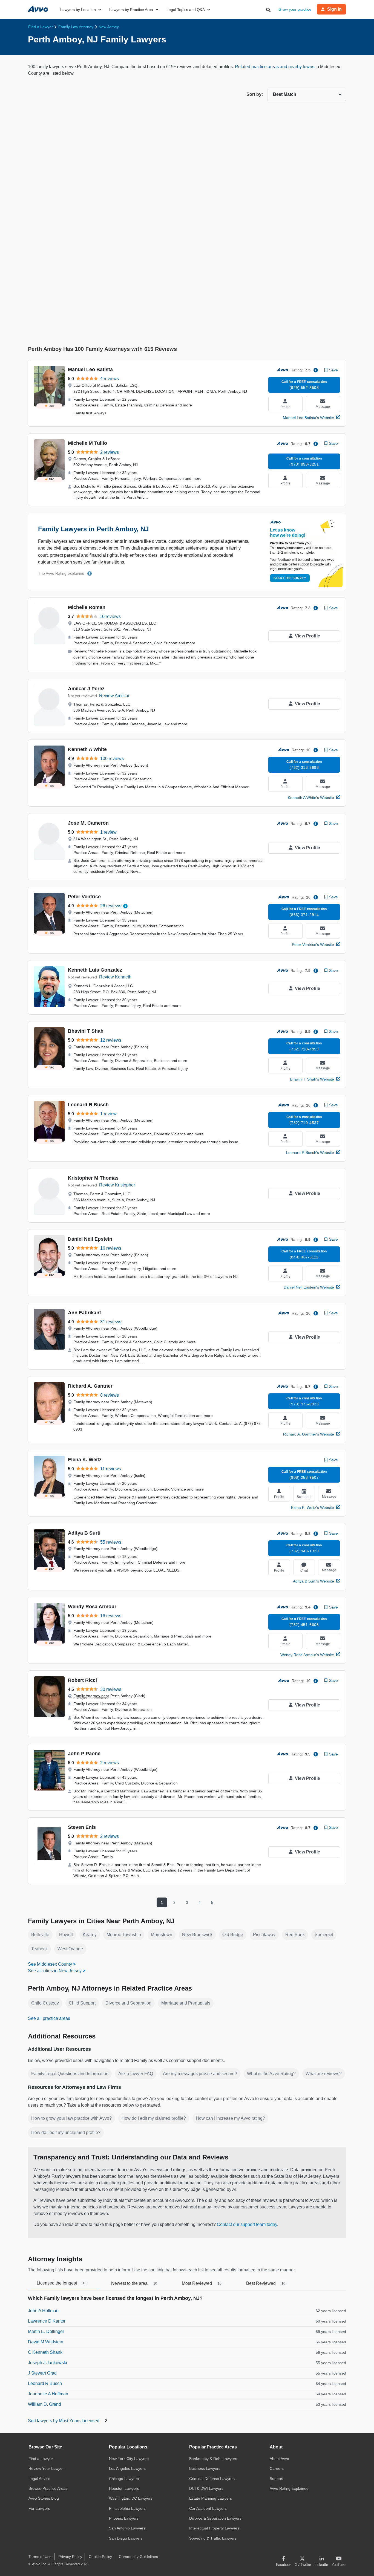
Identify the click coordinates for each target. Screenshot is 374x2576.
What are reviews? (324, 2074)
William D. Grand (44, 2404)
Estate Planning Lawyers (211, 2498)
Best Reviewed (266, 2283)
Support (277, 2479)
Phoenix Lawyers (124, 2518)
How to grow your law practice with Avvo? (71, 2118)
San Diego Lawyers (126, 2538)
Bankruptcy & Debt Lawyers (213, 2459)
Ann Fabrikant (84, 1313)
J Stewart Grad (42, 2373)
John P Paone (84, 1754)
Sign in (334, 9)
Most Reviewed (202, 2283)
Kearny (90, 1935)
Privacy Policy (70, 2557)
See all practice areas (49, 2018)
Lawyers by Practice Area (131, 10)
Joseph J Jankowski (48, 2363)
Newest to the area (134, 2283)
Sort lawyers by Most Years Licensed (64, 2421)
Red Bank (295, 1935)
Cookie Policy (100, 2557)
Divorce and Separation (128, 2003)
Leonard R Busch (88, 1105)
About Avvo (279, 2459)
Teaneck (39, 1949)
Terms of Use (40, 2557)
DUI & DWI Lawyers (206, 2488)
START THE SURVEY (290, 578)
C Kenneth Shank (45, 2352)
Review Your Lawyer (46, 2468)
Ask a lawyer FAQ (136, 2074)
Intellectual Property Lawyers (214, 2528)
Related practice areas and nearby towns (275, 67)
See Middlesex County (50, 1964)
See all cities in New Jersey (55, 1971)
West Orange (70, 1949)
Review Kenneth (115, 977)
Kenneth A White (87, 749)
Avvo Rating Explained (289, 2488)
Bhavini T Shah (86, 1031)
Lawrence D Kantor (47, 2321)
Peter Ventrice (84, 897)
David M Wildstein (46, 2342)
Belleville (40, 1935)
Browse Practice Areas (48, 2488)
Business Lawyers (205, 2468)
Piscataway (264, 1935)
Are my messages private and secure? (200, 2074)
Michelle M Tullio (87, 443)
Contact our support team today (247, 2224)
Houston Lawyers (124, 2488)
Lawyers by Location (78, 10)
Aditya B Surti (84, 1533)
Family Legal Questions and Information (70, 2074)
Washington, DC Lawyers (131, 2498)
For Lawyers (39, 2508)
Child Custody (45, 2003)
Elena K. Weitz (85, 1460)
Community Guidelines (138, 2557)
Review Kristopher (117, 1185)
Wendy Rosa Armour (92, 1607)
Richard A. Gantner (90, 1386)
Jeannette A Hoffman (48, 2394)
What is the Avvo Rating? (271, 2074)
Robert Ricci (82, 1680)
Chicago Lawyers (124, 2479)
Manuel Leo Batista (90, 369)
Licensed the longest (62, 2283)
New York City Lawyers (129, 2459)
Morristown (162, 1935)
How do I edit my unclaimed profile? (66, 2132)
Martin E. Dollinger (46, 2331)
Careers (277, 2468)
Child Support (82, 2003)
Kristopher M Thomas (93, 1178)
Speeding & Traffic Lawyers (213, 2538)
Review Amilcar (114, 696)
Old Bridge (233, 1935)
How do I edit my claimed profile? (154, 2118)
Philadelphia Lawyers (127, 2508)
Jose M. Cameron (88, 823)
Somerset (324, 1935)
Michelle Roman (87, 607)
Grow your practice (295, 9)
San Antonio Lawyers (127, 2528)
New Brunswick (197, 1935)
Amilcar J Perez (86, 689)
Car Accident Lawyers (208, 2508)
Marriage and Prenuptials (186, 2003)
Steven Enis (82, 1827)
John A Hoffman (43, 2311)
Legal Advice (39, 2479)
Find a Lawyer (41, 2459)
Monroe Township (124, 1935)
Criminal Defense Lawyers (212, 2479)
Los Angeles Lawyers (127, 2468)
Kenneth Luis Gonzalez (95, 970)
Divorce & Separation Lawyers (215, 2518)
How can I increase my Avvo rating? (230, 2118)
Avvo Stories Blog (44, 2498)
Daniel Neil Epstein (90, 1239)
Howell (66, 1935)
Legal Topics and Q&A (186, 10)
